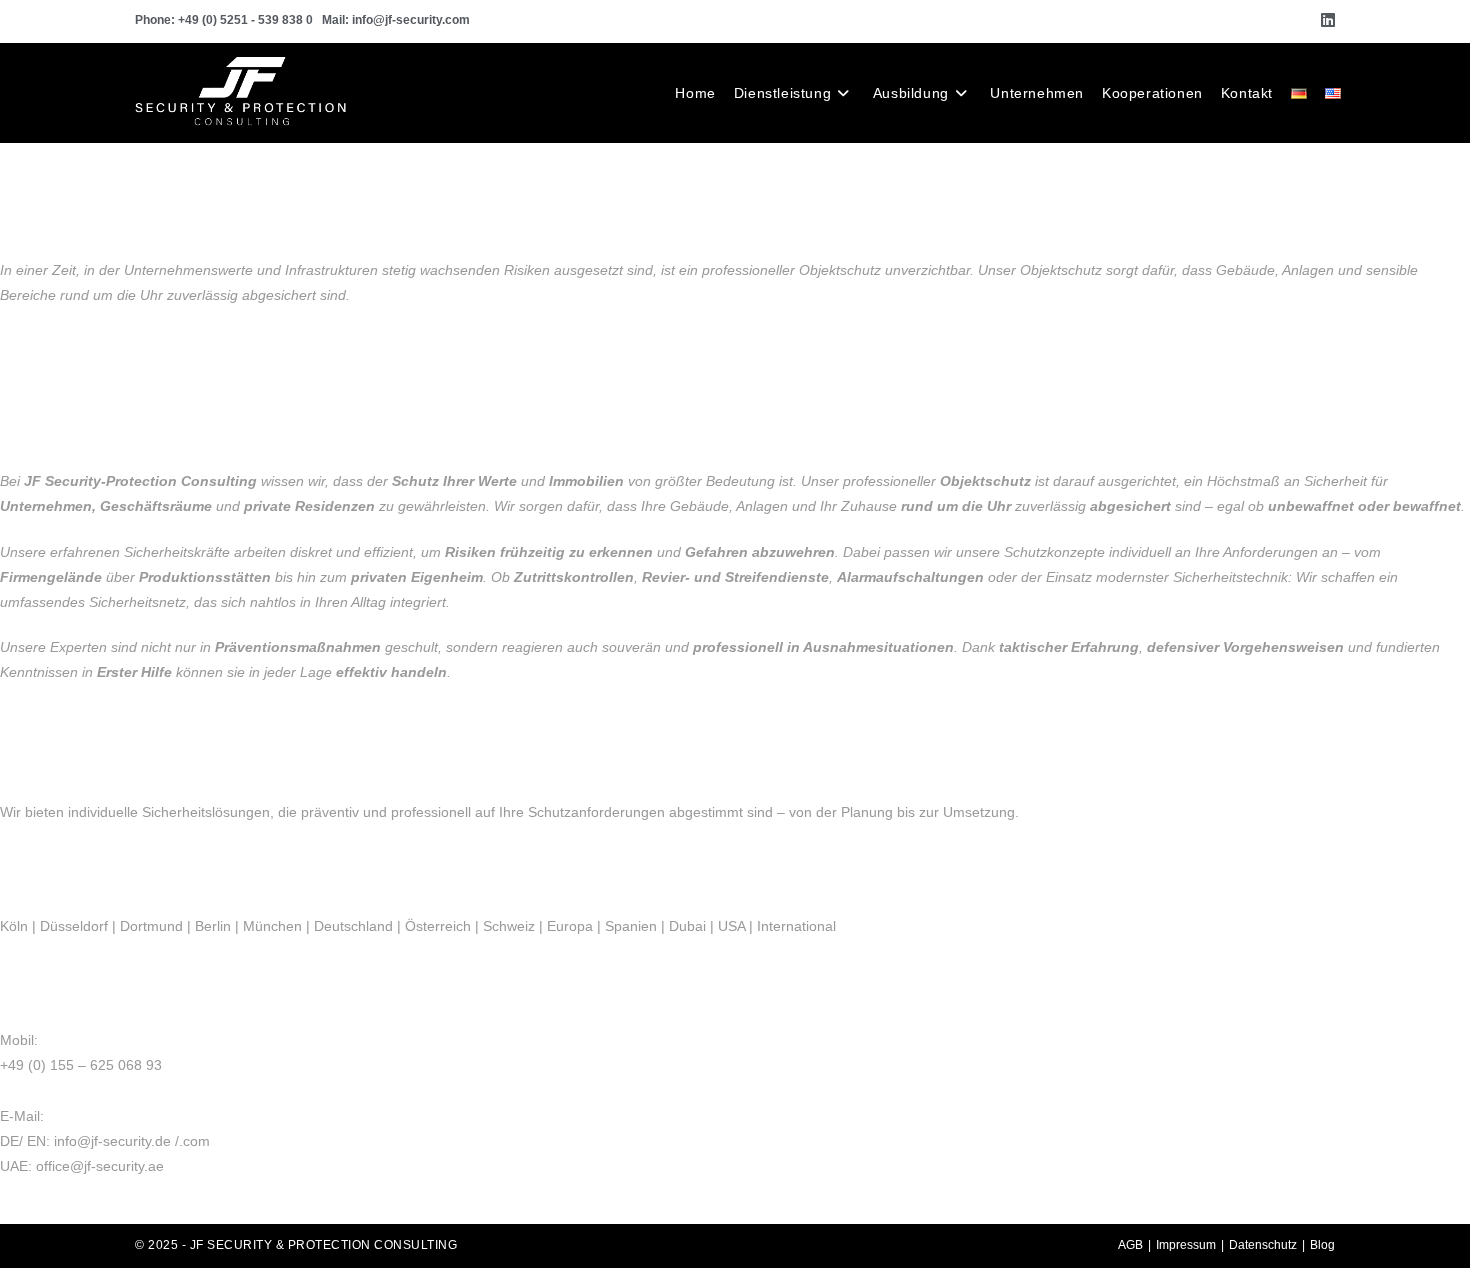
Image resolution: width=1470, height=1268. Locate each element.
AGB (1130, 1245)
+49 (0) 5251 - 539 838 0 (245, 20)
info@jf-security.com (411, 20)
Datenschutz (1263, 1245)
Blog (1322, 1245)
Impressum (1186, 1245)
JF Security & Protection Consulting (324, 1245)
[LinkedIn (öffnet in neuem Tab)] (1325, 21)
